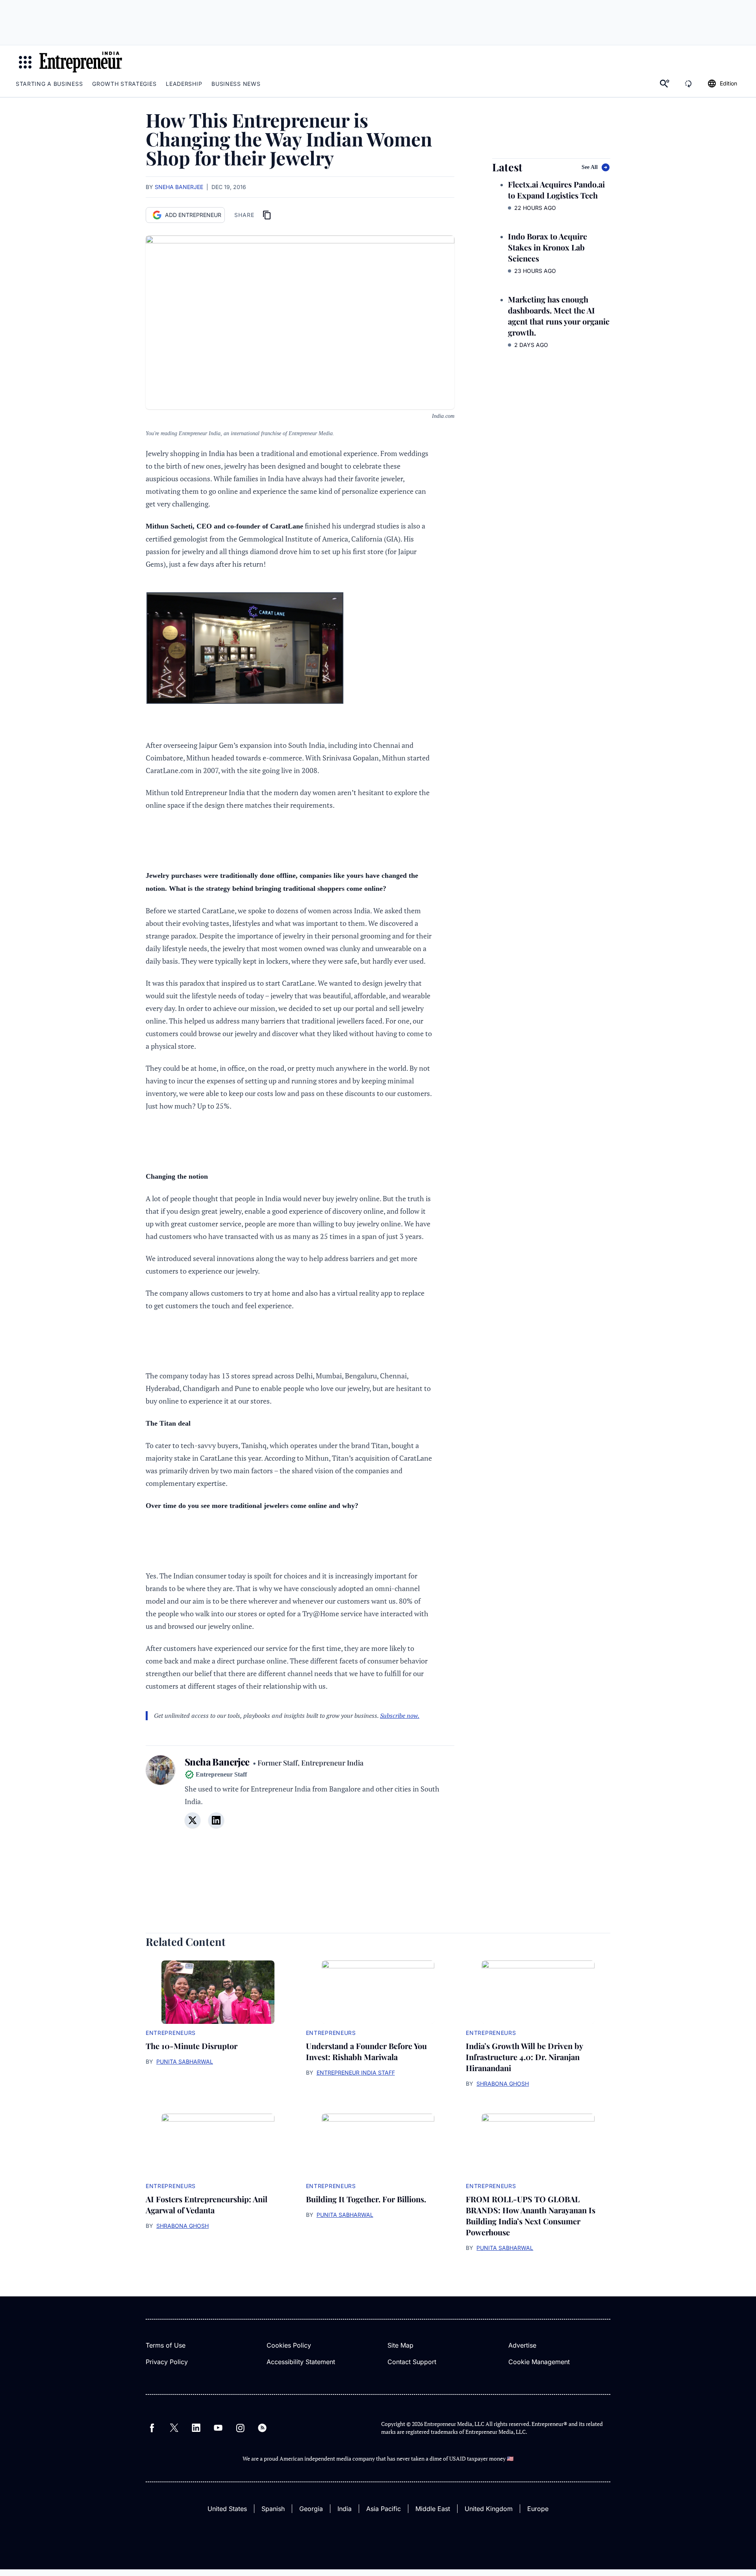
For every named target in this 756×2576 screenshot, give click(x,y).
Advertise (522, 2345)
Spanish (273, 2509)
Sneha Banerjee (179, 187)
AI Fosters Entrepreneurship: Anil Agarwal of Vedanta (207, 2204)
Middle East (433, 2509)
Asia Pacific (384, 2509)
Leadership (184, 84)
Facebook (152, 2428)
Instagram (240, 2428)
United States (227, 2509)
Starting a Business (49, 84)
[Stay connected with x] (193, 1820)
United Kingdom (489, 2509)
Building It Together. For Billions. (366, 2199)
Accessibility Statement (301, 2362)
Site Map (400, 2345)
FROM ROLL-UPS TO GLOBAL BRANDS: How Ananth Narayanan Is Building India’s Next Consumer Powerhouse (531, 2215)
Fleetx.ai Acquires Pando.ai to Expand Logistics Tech (556, 190)
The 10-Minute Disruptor (192, 2046)
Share (244, 215)
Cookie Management (539, 2362)
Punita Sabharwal (185, 2061)
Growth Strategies (124, 84)
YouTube (218, 2428)
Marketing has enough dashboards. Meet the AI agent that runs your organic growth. (559, 316)
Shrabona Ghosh (503, 2084)
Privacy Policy (167, 2362)
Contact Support (412, 2362)
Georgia (311, 2509)
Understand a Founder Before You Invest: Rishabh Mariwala (366, 2051)
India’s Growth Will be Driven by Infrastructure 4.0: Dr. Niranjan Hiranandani (524, 2057)
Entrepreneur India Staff (356, 2072)
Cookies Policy (289, 2345)
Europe (538, 2509)
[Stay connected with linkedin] (216, 1820)
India (345, 2509)
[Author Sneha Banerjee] (160, 1796)
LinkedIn (196, 2428)
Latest (507, 167)
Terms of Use (166, 2345)
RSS (262, 2428)
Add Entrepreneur (193, 215)
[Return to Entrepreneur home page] (81, 62)
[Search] (665, 83)
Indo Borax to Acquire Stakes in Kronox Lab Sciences (548, 247)
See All (590, 167)
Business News (236, 84)
